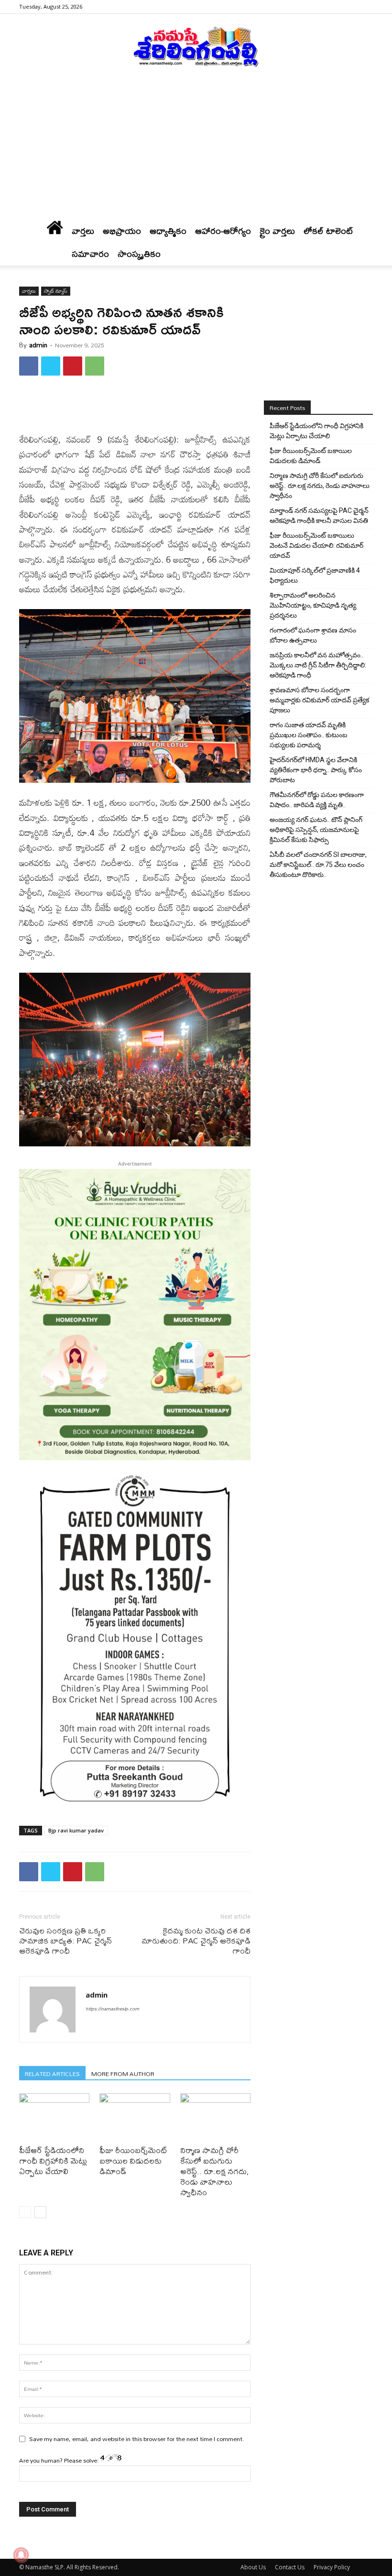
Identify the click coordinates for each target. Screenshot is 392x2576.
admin (38, 345)
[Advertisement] (196, 148)
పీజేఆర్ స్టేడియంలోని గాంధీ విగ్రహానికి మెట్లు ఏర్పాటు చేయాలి (53, 2160)
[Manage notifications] (21, 2555)
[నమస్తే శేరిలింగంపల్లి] (196, 46)
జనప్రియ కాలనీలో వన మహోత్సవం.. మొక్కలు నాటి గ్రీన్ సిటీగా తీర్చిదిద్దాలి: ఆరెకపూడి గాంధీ (318, 665)
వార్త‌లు (83, 231)
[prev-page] (25, 2212)
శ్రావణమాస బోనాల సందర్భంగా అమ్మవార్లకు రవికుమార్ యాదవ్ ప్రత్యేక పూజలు (319, 700)
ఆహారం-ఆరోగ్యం (223, 231)
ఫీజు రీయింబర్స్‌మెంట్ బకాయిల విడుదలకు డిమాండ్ (133, 2160)
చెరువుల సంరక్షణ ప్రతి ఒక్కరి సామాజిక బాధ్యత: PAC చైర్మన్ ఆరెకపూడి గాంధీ (65, 1940)
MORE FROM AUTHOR (123, 2073)
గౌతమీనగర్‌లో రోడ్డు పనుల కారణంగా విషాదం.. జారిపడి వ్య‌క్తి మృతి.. (317, 800)
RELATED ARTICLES (52, 2073)
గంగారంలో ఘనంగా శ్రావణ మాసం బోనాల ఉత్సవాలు (313, 635)
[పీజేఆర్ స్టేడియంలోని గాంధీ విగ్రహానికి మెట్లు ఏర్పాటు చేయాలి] (54, 2117)
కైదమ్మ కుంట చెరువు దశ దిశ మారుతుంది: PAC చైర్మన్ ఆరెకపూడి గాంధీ (196, 1940)
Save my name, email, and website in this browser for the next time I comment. (137, 2439)
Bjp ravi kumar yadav (76, 1830)
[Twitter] (51, 366)
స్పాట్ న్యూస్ (56, 291)
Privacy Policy (332, 2567)
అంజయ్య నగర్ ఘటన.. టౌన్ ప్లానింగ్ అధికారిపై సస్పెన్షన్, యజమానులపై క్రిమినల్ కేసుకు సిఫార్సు (316, 830)
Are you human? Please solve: (60, 2460)
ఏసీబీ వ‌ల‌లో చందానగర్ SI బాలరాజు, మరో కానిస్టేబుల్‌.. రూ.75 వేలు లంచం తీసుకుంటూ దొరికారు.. (318, 865)
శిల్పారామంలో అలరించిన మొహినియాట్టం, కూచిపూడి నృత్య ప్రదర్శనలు (313, 605)
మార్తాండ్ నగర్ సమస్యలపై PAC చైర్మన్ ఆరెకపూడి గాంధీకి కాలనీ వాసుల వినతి (319, 516)
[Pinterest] (73, 366)
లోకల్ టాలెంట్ (328, 231)
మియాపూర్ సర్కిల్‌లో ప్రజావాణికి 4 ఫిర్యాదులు (315, 575)
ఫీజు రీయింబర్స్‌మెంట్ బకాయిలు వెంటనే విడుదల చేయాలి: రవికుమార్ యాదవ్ (316, 545)
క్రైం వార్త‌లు (277, 231)
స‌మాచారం (90, 254)
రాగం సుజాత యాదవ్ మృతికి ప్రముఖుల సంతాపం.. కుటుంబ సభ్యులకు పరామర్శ (309, 735)
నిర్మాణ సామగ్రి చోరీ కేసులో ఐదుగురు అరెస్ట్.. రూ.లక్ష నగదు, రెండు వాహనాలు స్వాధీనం (215, 2171)
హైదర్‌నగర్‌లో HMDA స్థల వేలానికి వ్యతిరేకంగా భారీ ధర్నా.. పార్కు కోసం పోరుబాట (316, 770)
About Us (253, 2567)
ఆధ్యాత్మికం (168, 231)
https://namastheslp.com (112, 2009)
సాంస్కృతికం (139, 254)
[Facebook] (366, 7)
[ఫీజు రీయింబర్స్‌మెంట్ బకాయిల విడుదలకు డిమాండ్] (135, 2117)
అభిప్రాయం (122, 231)
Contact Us (290, 2567)
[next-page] (40, 2212)
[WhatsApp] (95, 366)
